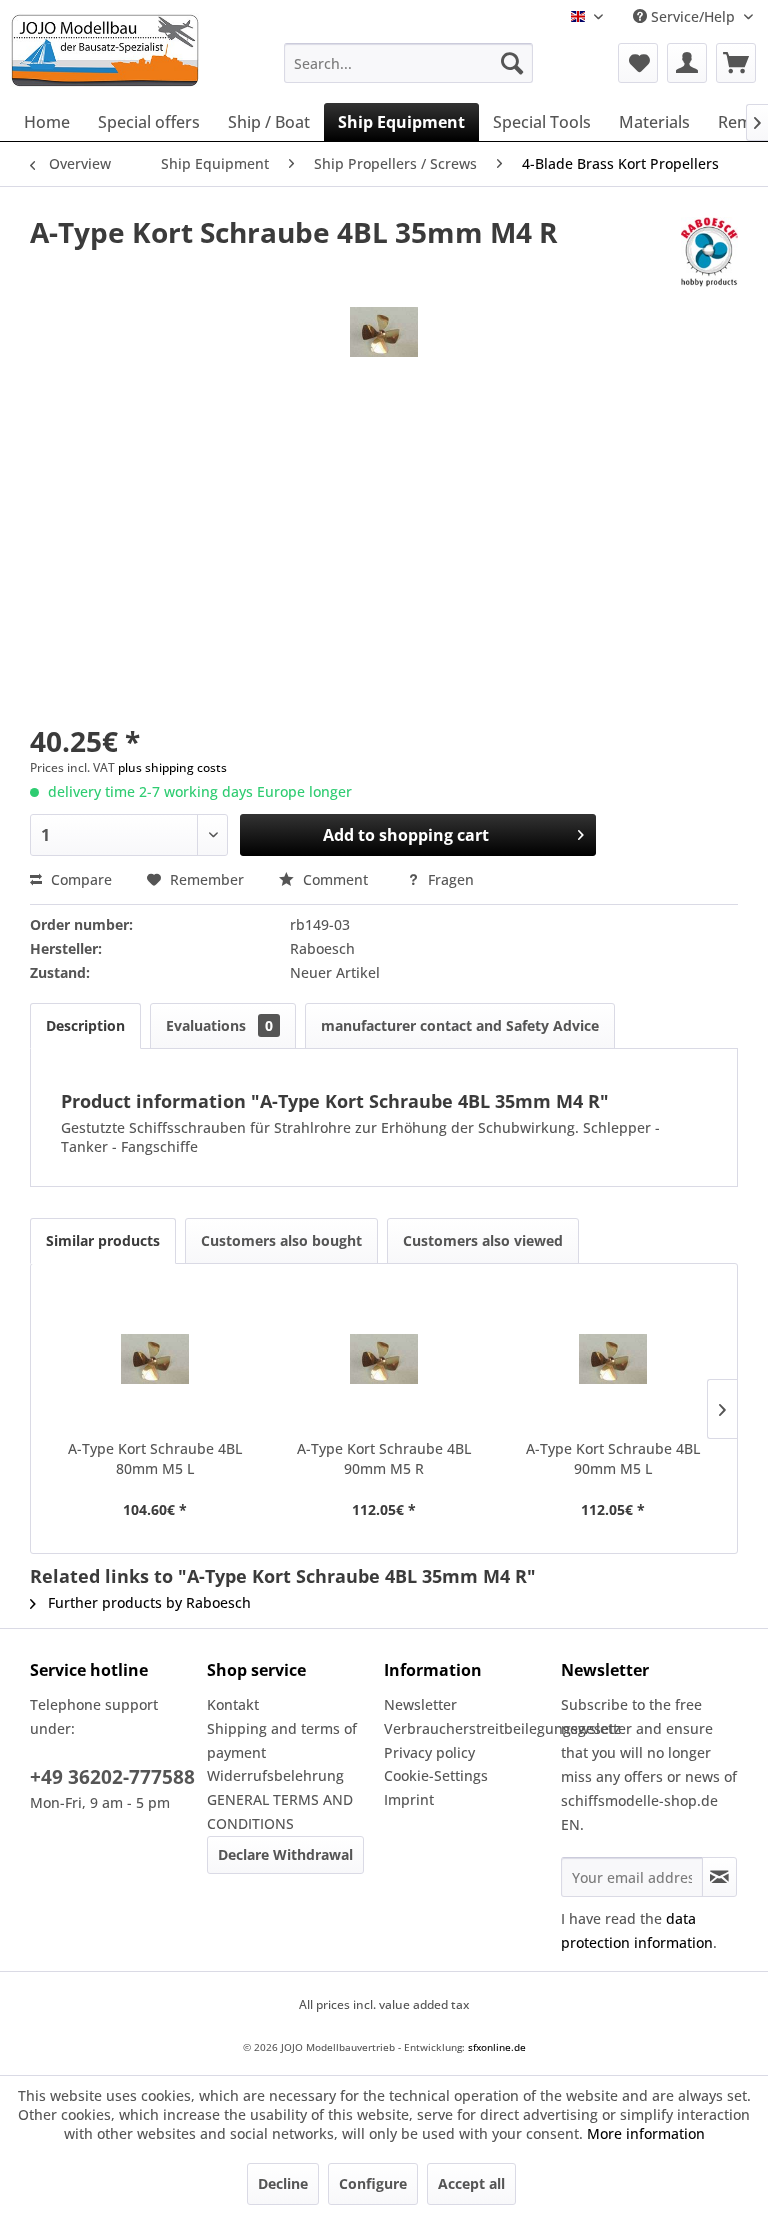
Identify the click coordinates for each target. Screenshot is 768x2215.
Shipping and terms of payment (282, 1740)
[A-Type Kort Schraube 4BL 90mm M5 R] (384, 1359)
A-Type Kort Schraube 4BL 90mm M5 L (613, 1458)
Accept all (471, 2183)
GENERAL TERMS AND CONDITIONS (280, 1811)
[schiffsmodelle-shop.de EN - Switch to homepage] (139, 50)
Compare (79, 879)
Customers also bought (281, 1240)
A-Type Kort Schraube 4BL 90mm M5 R (384, 1458)
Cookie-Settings (436, 1775)
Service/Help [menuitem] (693, 16)
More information (646, 2133)
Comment (335, 879)
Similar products (103, 1240)
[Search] (512, 63)
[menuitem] (409, 63)
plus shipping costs (172, 767)
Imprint (409, 1799)
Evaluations (219, 1025)
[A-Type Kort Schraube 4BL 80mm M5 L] (155, 1359)
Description (85, 1025)
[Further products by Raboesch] (709, 252)
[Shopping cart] (736, 63)
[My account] (687, 63)
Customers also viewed (483, 1240)
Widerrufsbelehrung (275, 1775)
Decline (283, 2183)
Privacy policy (429, 1752)
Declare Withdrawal (285, 1854)
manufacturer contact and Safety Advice (460, 1025)
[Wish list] (638, 63)
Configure (373, 2183)
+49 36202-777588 (112, 1777)
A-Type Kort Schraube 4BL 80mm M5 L (155, 1458)
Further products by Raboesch (147, 1602)
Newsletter (420, 1704)
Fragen (449, 879)
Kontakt (233, 1704)
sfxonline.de (497, 2047)
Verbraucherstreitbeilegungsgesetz (467, 1728)
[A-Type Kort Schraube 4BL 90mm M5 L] (612, 1359)
